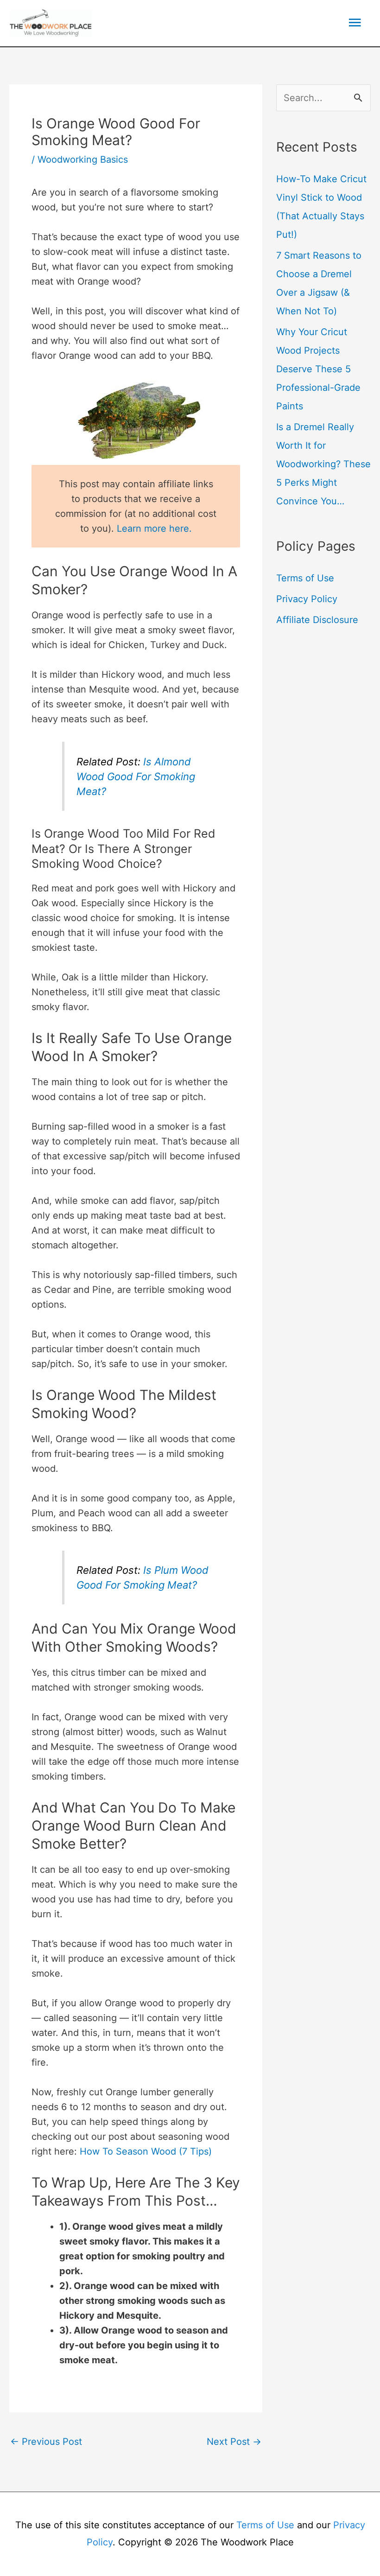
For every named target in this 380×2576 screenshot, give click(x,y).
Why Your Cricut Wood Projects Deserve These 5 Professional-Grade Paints (318, 369)
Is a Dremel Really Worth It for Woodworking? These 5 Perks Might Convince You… (323, 464)
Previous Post (46, 2442)
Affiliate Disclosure (317, 620)
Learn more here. (154, 528)
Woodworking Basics (83, 159)
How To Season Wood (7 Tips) (146, 2151)
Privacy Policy (307, 599)
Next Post (234, 2442)
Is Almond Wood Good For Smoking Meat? (136, 776)
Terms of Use (305, 578)
